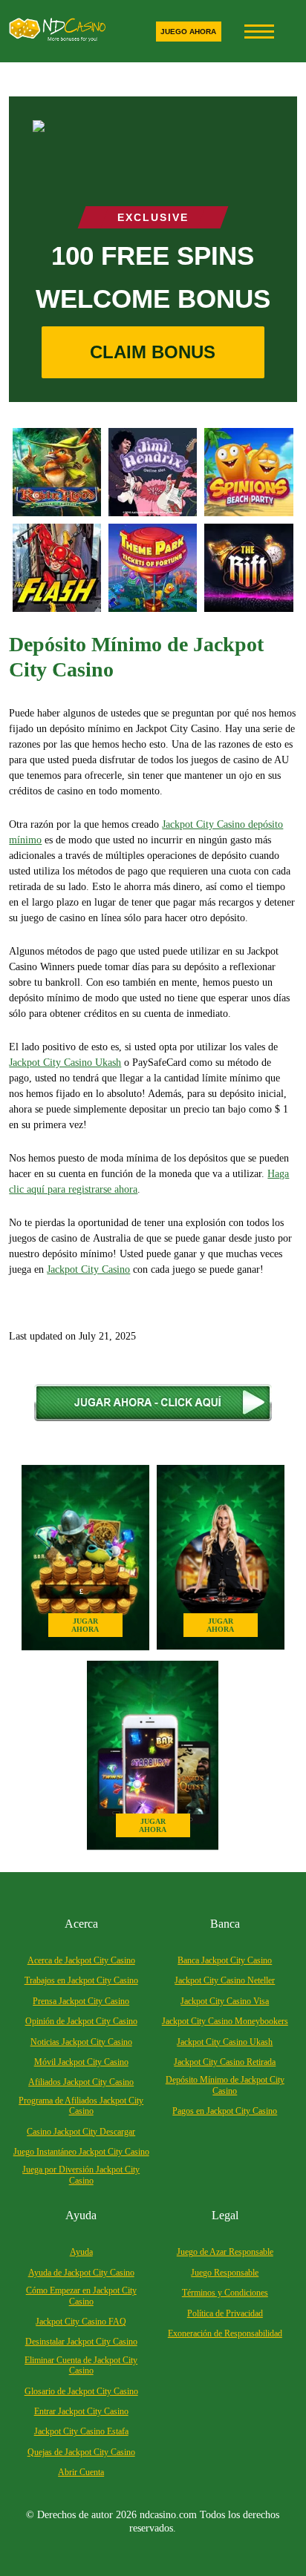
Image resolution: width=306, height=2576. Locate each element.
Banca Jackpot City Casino (225, 1960)
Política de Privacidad (225, 2313)
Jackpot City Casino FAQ (81, 2322)
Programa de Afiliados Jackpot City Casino (81, 2106)
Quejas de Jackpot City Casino (81, 2452)
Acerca (81, 1924)
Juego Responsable (225, 2273)
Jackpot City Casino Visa (225, 2001)
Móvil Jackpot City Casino (81, 2062)
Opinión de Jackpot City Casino (81, 2021)
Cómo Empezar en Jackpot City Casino (81, 2296)
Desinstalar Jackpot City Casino (81, 2342)
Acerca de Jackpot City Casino (81, 1960)
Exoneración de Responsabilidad (225, 2333)
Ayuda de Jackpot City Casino (81, 2273)
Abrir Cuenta (81, 2472)
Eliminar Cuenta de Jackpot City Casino (81, 2365)
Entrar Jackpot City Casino (81, 2411)
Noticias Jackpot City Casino (81, 2042)
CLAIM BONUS (153, 352)
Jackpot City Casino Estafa (81, 2431)
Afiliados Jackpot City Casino (81, 2082)
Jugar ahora (85, 1625)
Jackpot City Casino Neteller (225, 1980)
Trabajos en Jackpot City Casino (81, 1980)
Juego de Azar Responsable (225, 2252)
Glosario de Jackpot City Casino (81, 2391)
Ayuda (81, 2215)
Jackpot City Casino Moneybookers (225, 2021)
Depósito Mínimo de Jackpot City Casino (225, 2085)
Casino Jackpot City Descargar (81, 2132)
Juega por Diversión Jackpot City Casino (81, 2175)
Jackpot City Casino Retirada (225, 2062)
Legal (225, 2215)
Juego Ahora (188, 32)
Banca (225, 1924)
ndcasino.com (168, 2515)
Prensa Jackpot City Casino (81, 2001)
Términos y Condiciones (225, 2293)
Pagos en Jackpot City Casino (225, 2111)
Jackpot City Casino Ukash (225, 2042)
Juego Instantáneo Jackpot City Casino (81, 2152)
